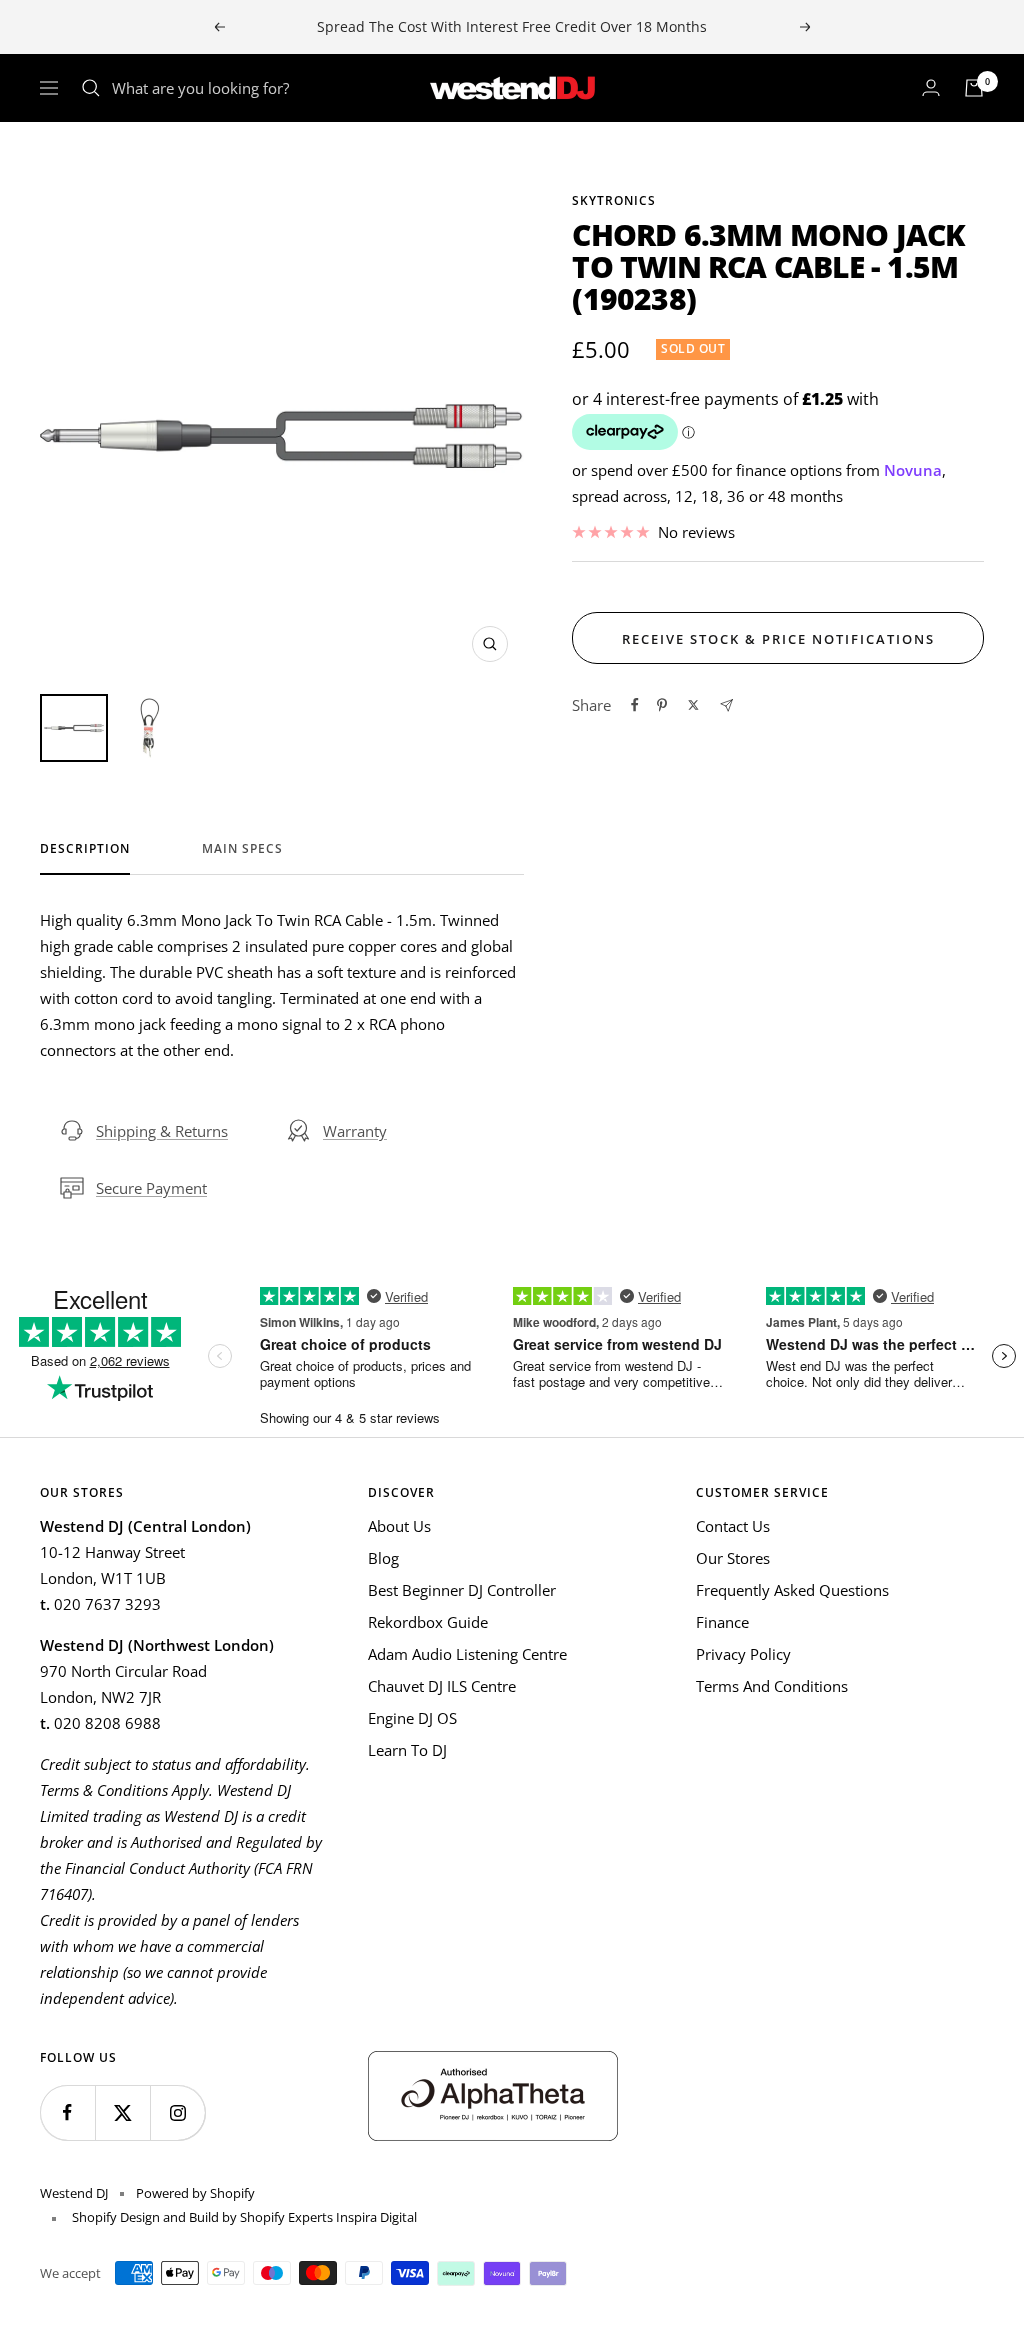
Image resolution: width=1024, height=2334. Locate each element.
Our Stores (733, 1558)
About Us (399, 1526)
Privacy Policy (743, 1654)
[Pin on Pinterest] (662, 705)
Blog (383, 1558)
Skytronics (614, 200)
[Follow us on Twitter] (122, 2112)
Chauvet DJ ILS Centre (442, 1686)
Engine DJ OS (412, 1718)
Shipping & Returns (162, 1131)
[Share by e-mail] (726, 705)
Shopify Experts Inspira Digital (327, 2217)
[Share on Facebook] (635, 705)
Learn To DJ (407, 1750)
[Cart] (974, 88)
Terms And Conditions (772, 1686)
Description (85, 849)
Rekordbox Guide (428, 1622)
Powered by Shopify (195, 2193)
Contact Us (733, 1526)
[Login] (931, 88)
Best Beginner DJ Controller (462, 1590)
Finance (722, 1622)
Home (58, 158)
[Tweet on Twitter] (693, 705)
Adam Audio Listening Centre (467, 1654)
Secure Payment (151, 1188)
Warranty (355, 1131)
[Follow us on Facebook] (67, 2112)
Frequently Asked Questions (792, 1590)
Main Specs (242, 849)
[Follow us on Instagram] (177, 2112)
